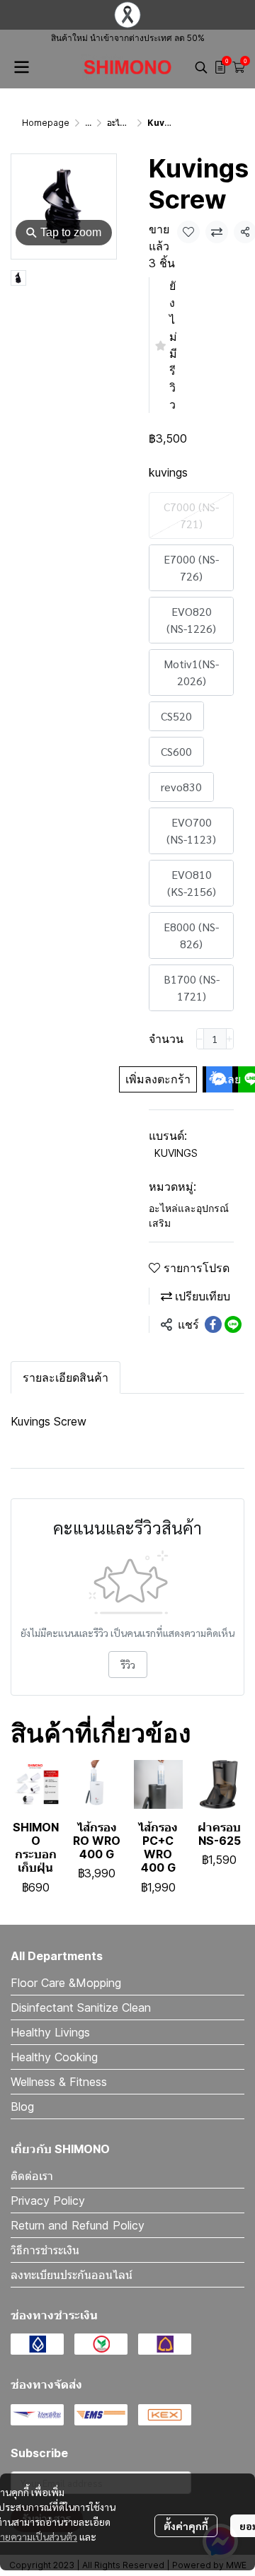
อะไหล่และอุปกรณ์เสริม (189, 1216)
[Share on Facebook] (213, 1324)
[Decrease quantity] (200, 1039)
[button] (201, 67)
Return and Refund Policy (78, 2225)
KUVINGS (176, 1153)
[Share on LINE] (233, 1324)
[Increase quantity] (230, 1039)
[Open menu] (21, 67)
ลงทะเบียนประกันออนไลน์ (72, 2275)
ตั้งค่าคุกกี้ (186, 2526)
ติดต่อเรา (32, 2176)
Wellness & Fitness (59, 2082)
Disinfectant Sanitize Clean (81, 2007)
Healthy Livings (50, 2032)
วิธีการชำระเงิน (45, 2250)
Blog (22, 2106)
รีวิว (128, 1665)
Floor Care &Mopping (66, 1983)
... (88, 123)
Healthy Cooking (54, 2057)
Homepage (46, 123)
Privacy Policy (48, 2201)
